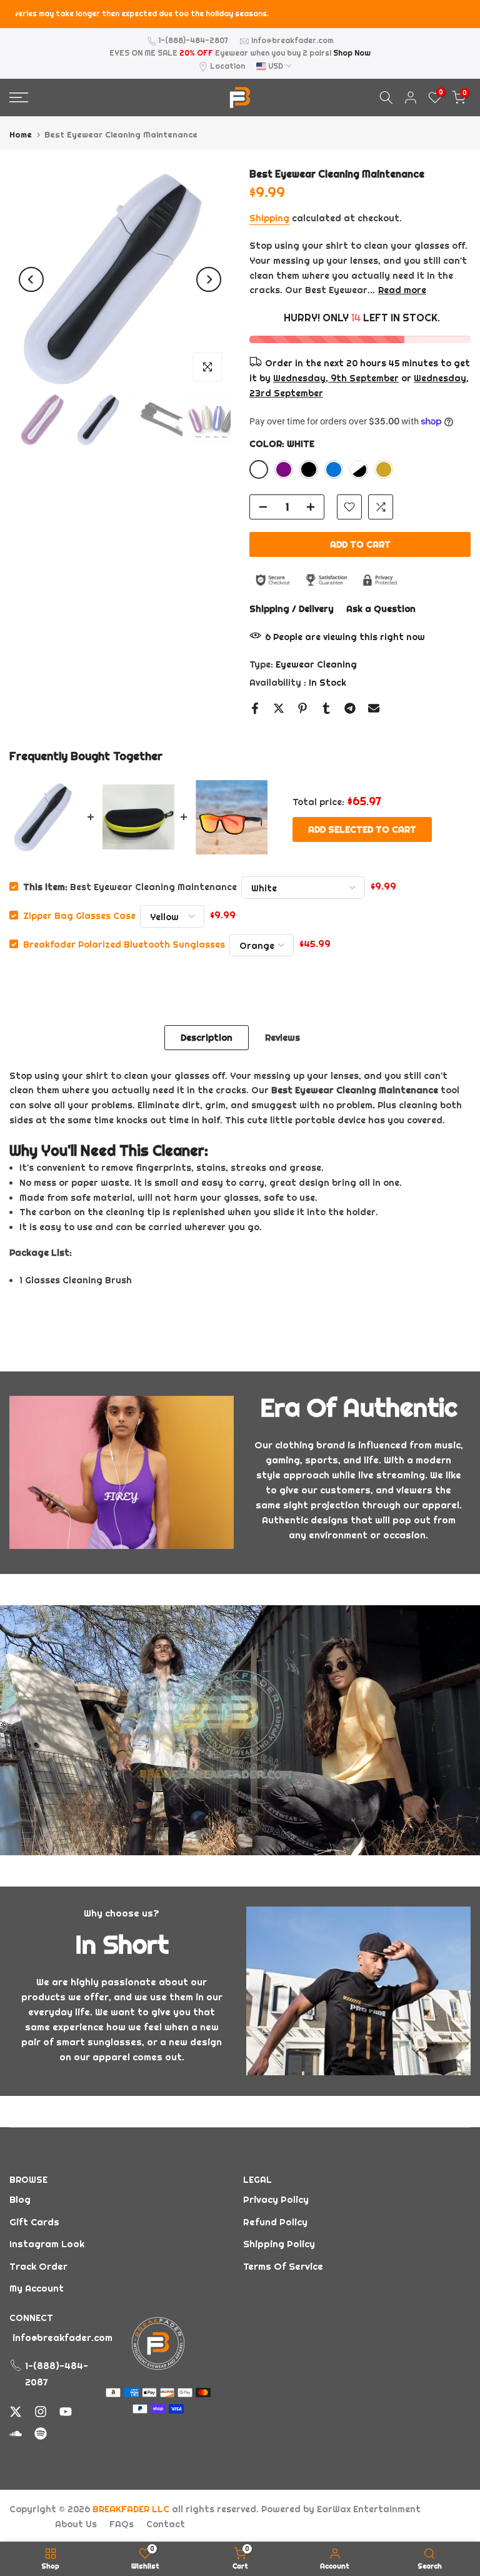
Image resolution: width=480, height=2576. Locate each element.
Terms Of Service (283, 2266)
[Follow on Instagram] (41, 2412)
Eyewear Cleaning (316, 664)
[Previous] (31, 279)
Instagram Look (47, 2244)
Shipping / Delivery (292, 609)
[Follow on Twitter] (16, 2412)
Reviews (282, 1037)
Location (227, 66)
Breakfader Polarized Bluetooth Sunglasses (124, 944)
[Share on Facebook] (255, 708)
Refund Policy (275, 2222)
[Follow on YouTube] (66, 2412)
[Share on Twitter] (279, 708)
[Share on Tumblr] (326, 708)
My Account (37, 2288)
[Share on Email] (374, 708)
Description (207, 1037)
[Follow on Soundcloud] (16, 2433)
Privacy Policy (276, 2199)
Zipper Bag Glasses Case (79, 915)
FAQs (122, 2524)
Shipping (269, 218)
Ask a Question (381, 609)
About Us (76, 2524)
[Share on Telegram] (350, 708)
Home (21, 135)
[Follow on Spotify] (41, 2433)
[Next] (209, 279)
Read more (402, 290)
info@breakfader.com (292, 40)
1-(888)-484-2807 (193, 40)
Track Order (38, 2266)
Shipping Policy (279, 2244)
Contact (166, 2524)
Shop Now (352, 53)
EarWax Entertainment (369, 2509)
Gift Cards (34, 2222)
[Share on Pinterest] (302, 708)
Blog (20, 2199)
